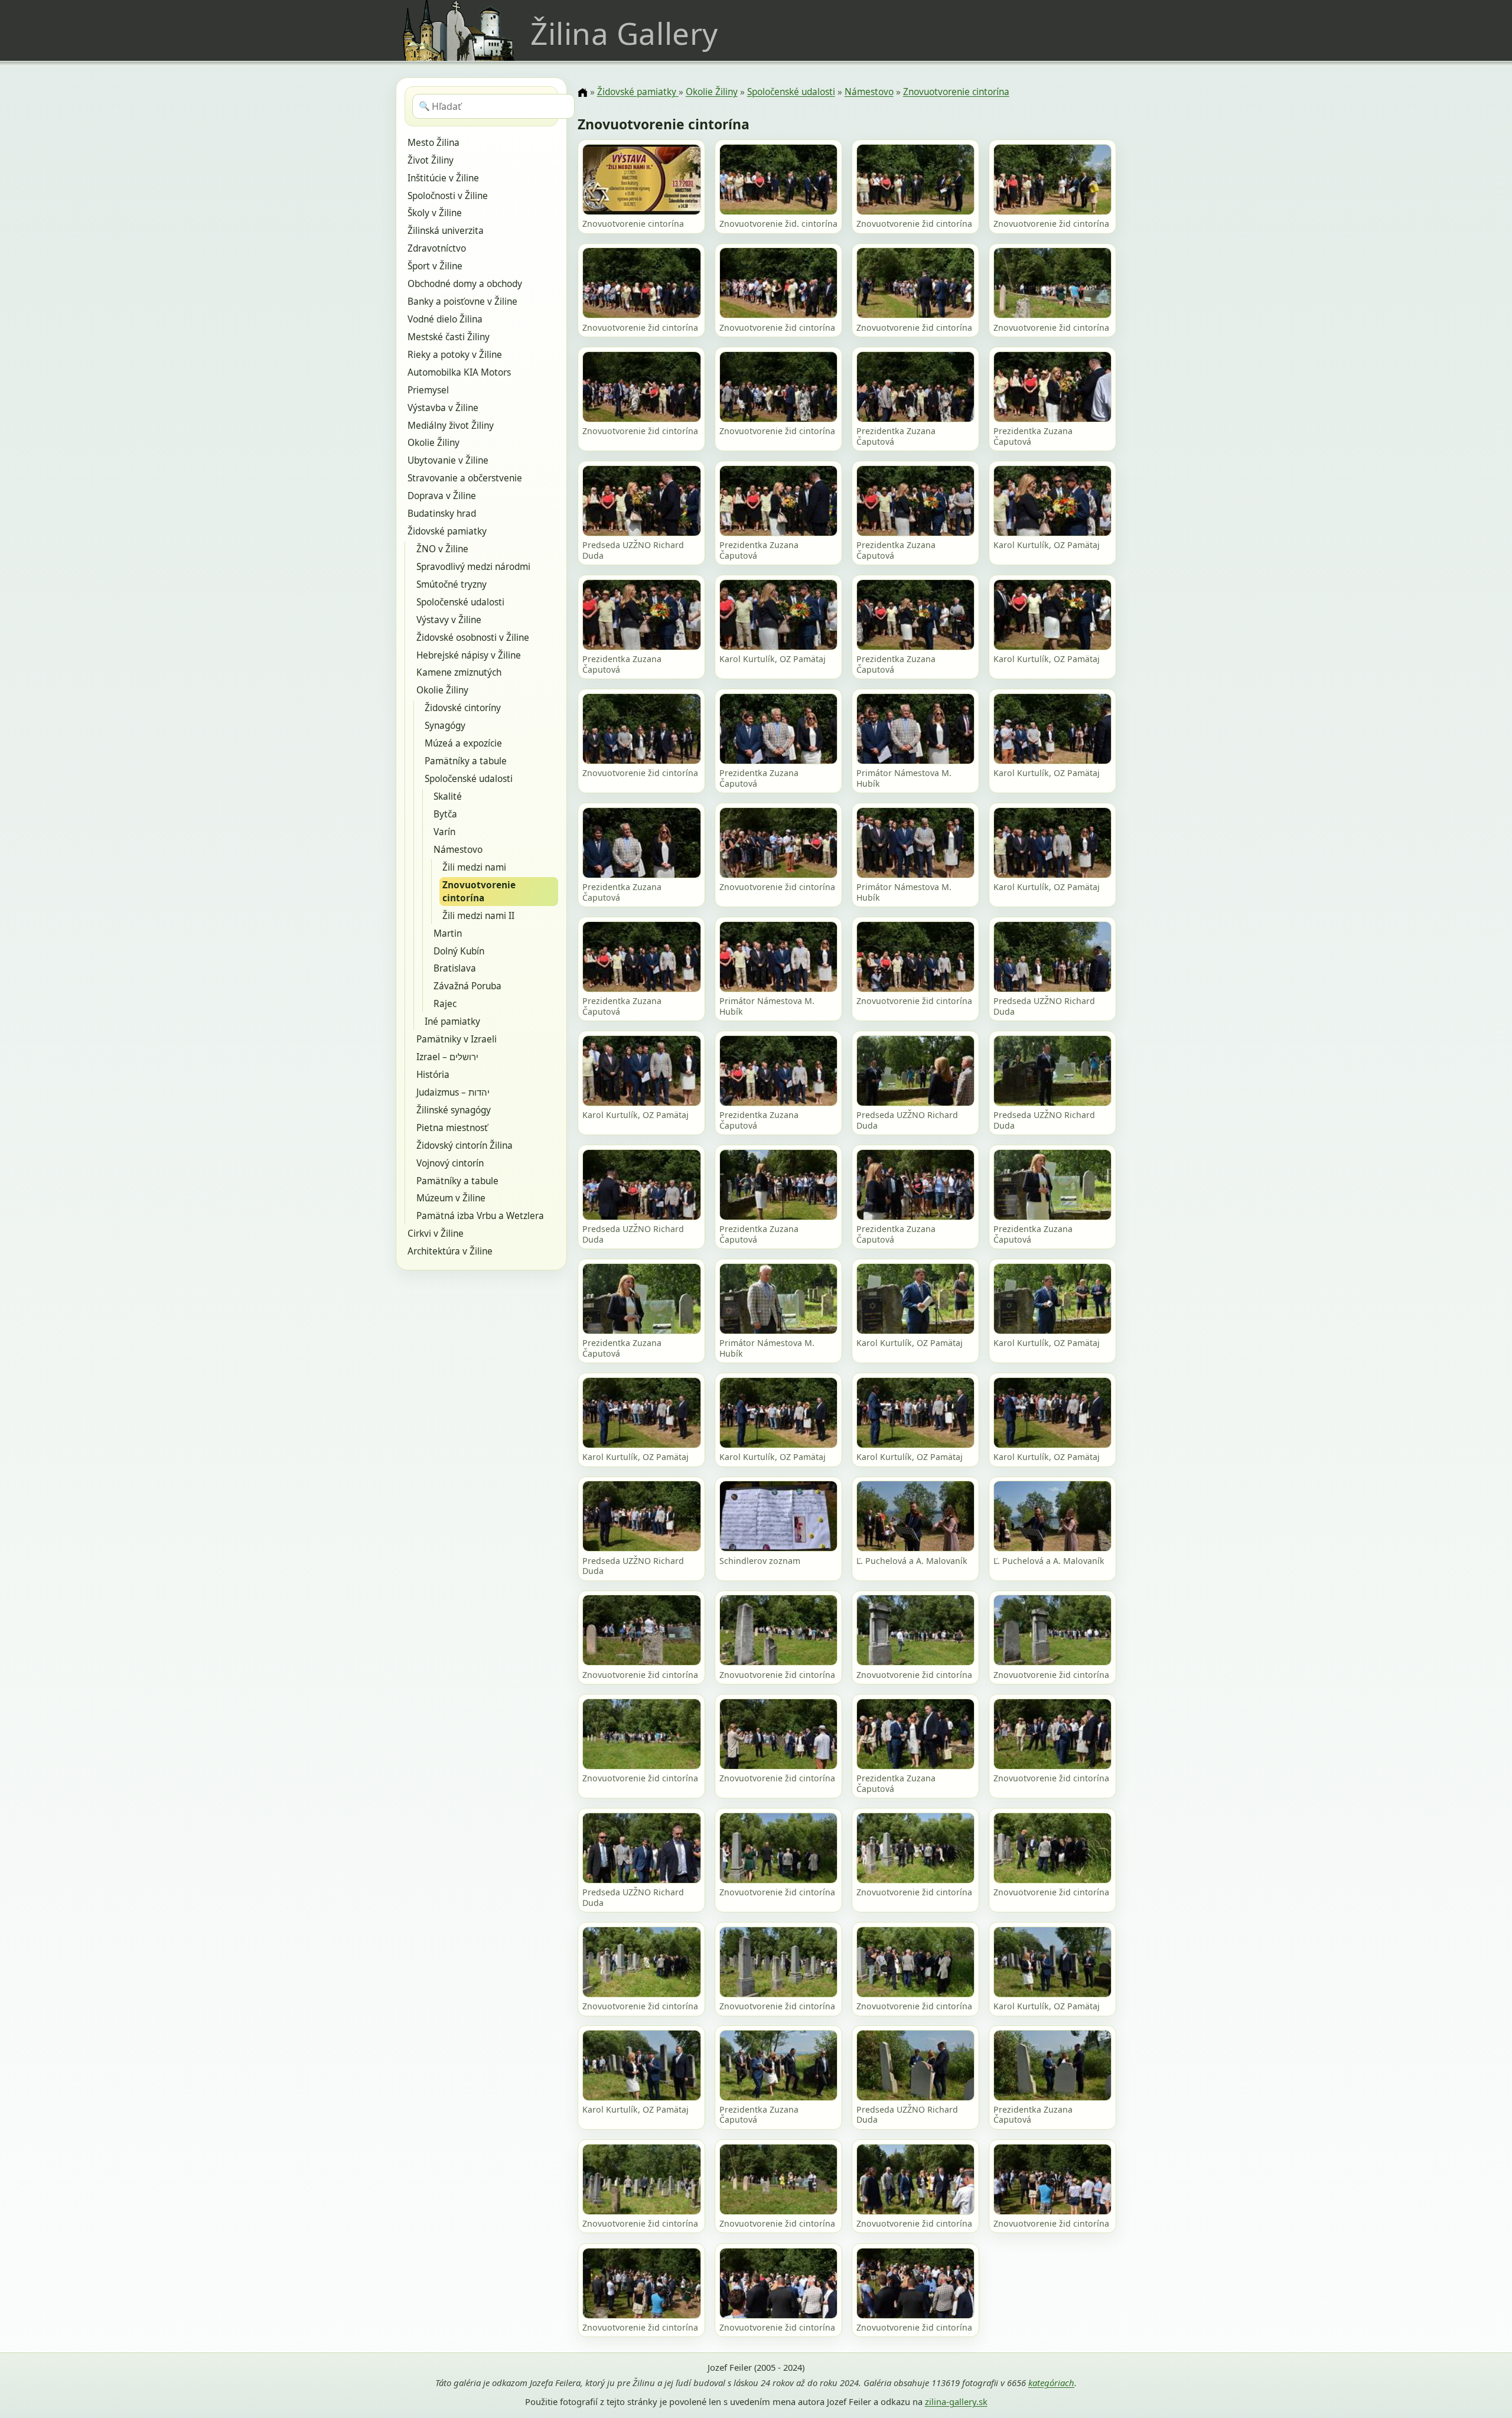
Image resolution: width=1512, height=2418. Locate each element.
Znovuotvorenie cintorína (479, 892)
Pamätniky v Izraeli (457, 1039)
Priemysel (428, 390)
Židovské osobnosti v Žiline (473, 638)
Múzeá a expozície (463, 743)
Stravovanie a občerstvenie (465, 478)
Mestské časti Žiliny (449, 337)
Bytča (445, 814)
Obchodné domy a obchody (465, 284)
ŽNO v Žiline (442, 549)
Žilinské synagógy (454, 1110)
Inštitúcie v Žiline (443, 178)
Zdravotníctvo (437, 248)
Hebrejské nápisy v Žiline (469, 655)
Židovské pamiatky (447, 531)
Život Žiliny (431, 160)
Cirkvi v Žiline (436, 1234)
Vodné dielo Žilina (445, 319)
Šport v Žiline (435, 266)
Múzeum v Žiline (451, 1198)
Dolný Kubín (459, 951)
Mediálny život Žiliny (451, 426)
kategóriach (1051, 2383)
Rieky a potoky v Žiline (455, 355)
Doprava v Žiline (442, 496)
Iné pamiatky (452, 1021)
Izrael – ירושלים (447, 1057)
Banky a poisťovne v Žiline (462, 302)
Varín (444, 832)
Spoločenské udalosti (460, 602)
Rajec (445, 1004)
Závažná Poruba (467, 986)
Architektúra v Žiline (450, 1251)
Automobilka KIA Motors (459, 372)
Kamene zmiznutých (459, 672)
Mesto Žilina (434, 143)
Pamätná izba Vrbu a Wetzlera (480, 1216)
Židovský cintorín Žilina (465, 1146)
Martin (448, 933)
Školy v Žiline (435, 213)
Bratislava (455, 968)
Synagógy (445, 726)
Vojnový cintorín (450, 1163)
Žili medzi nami (474, 867)
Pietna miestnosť (452, 1128)
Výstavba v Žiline (443, 408)
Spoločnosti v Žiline (448, 196)
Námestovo (458, 850)
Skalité (448, 796)
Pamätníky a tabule (466, 761)
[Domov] (582, 93)
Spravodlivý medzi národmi (473, 567)
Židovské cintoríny (463, 708)
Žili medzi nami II (478, 916)
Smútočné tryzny (452, 584)
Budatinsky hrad (442, 514)
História (433, 1075)
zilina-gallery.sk (956, 2401)
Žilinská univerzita (446, 231)
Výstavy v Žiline (449, 620)
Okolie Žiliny (434, 443)
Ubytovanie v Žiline (448, 460)
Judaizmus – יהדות (453, 1092)
